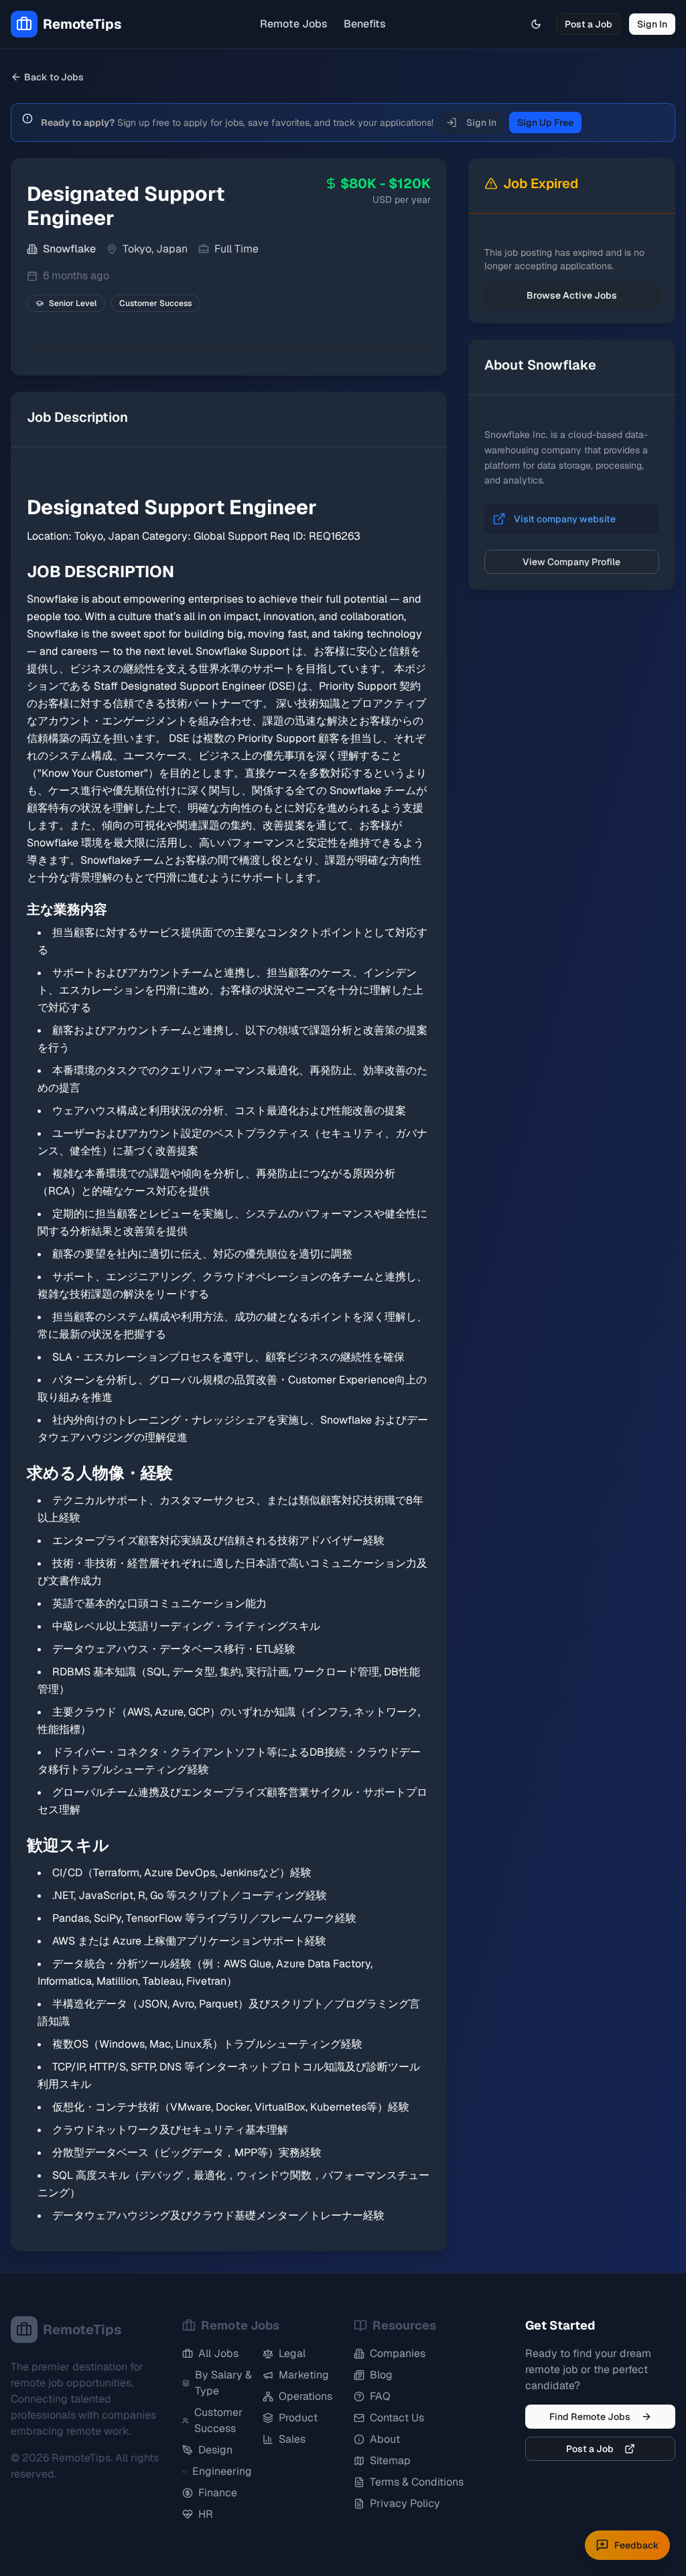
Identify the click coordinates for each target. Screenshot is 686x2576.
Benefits (365, 24)
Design (215, 2450)
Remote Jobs (294, 24)
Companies (398, 2353)
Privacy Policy (405, 2503)
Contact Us (397, 2418)
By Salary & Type (223, 2383)
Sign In (652, 24)
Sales (292, 2439)
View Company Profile (571, 562)
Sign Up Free (545, 123)
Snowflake (69, 249)
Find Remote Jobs (590, 2417)
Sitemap (390, 2460)
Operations (305, 2396)
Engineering (222, 2471)
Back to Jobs (54, 77)
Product (298, 2418)
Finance (218, 2493)
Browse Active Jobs (572, 295)
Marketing (304, 2375)
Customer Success (218, 2420)
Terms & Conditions (417, 2482)
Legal (292, 2353)
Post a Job (589, 24)
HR (206, 2514)
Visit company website (565, 519)
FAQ (380, 2396)
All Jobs (218, 2353)
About (385, 2439)
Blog (381, 2375)
